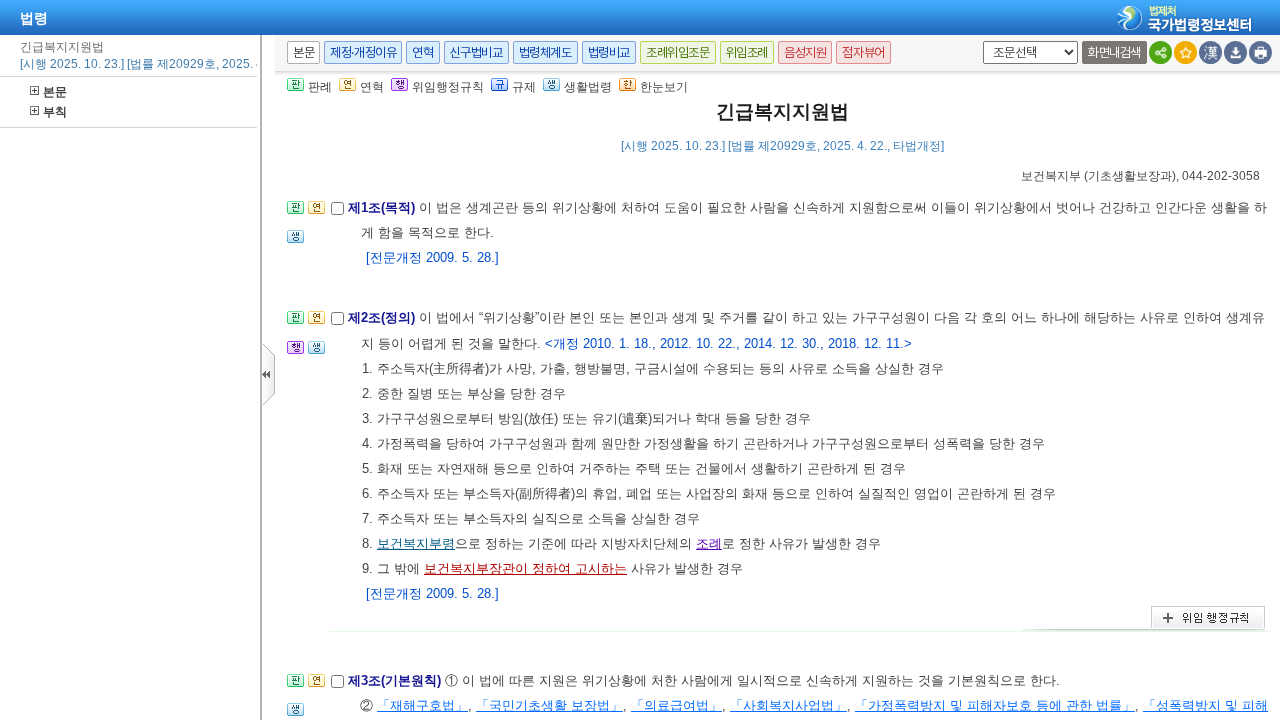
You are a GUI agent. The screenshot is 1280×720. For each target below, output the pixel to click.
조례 (709, 543)
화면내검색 (1114, 52)
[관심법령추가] (1185, 52)
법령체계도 (545, 52)
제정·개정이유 (363, 52)
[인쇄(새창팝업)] (1260, 52)
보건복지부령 (416, 543)
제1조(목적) (383, 207)
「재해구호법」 (422, 705)
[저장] (1235, 52)
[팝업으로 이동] (295, 242)
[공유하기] (1160, 52)
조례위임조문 (678, 52)
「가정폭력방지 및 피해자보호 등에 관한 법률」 (995, 705)
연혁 (422, 52)
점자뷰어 (863, 52)
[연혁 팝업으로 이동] (316, 213)
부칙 (55, 112)
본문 (55, 92)
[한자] (1210, 52)
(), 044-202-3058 (1140, 176)
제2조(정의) (383, 317)
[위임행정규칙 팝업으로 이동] (295, 353)
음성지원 (805, 52)
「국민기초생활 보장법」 (549, 705)
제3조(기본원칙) (396, 680)
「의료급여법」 (676, 705)
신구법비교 (476, 52)
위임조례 (747, 52)
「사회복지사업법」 (788, 705)
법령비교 (609, 52)
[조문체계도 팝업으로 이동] (295, 213)
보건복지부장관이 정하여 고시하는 (525, 568)
